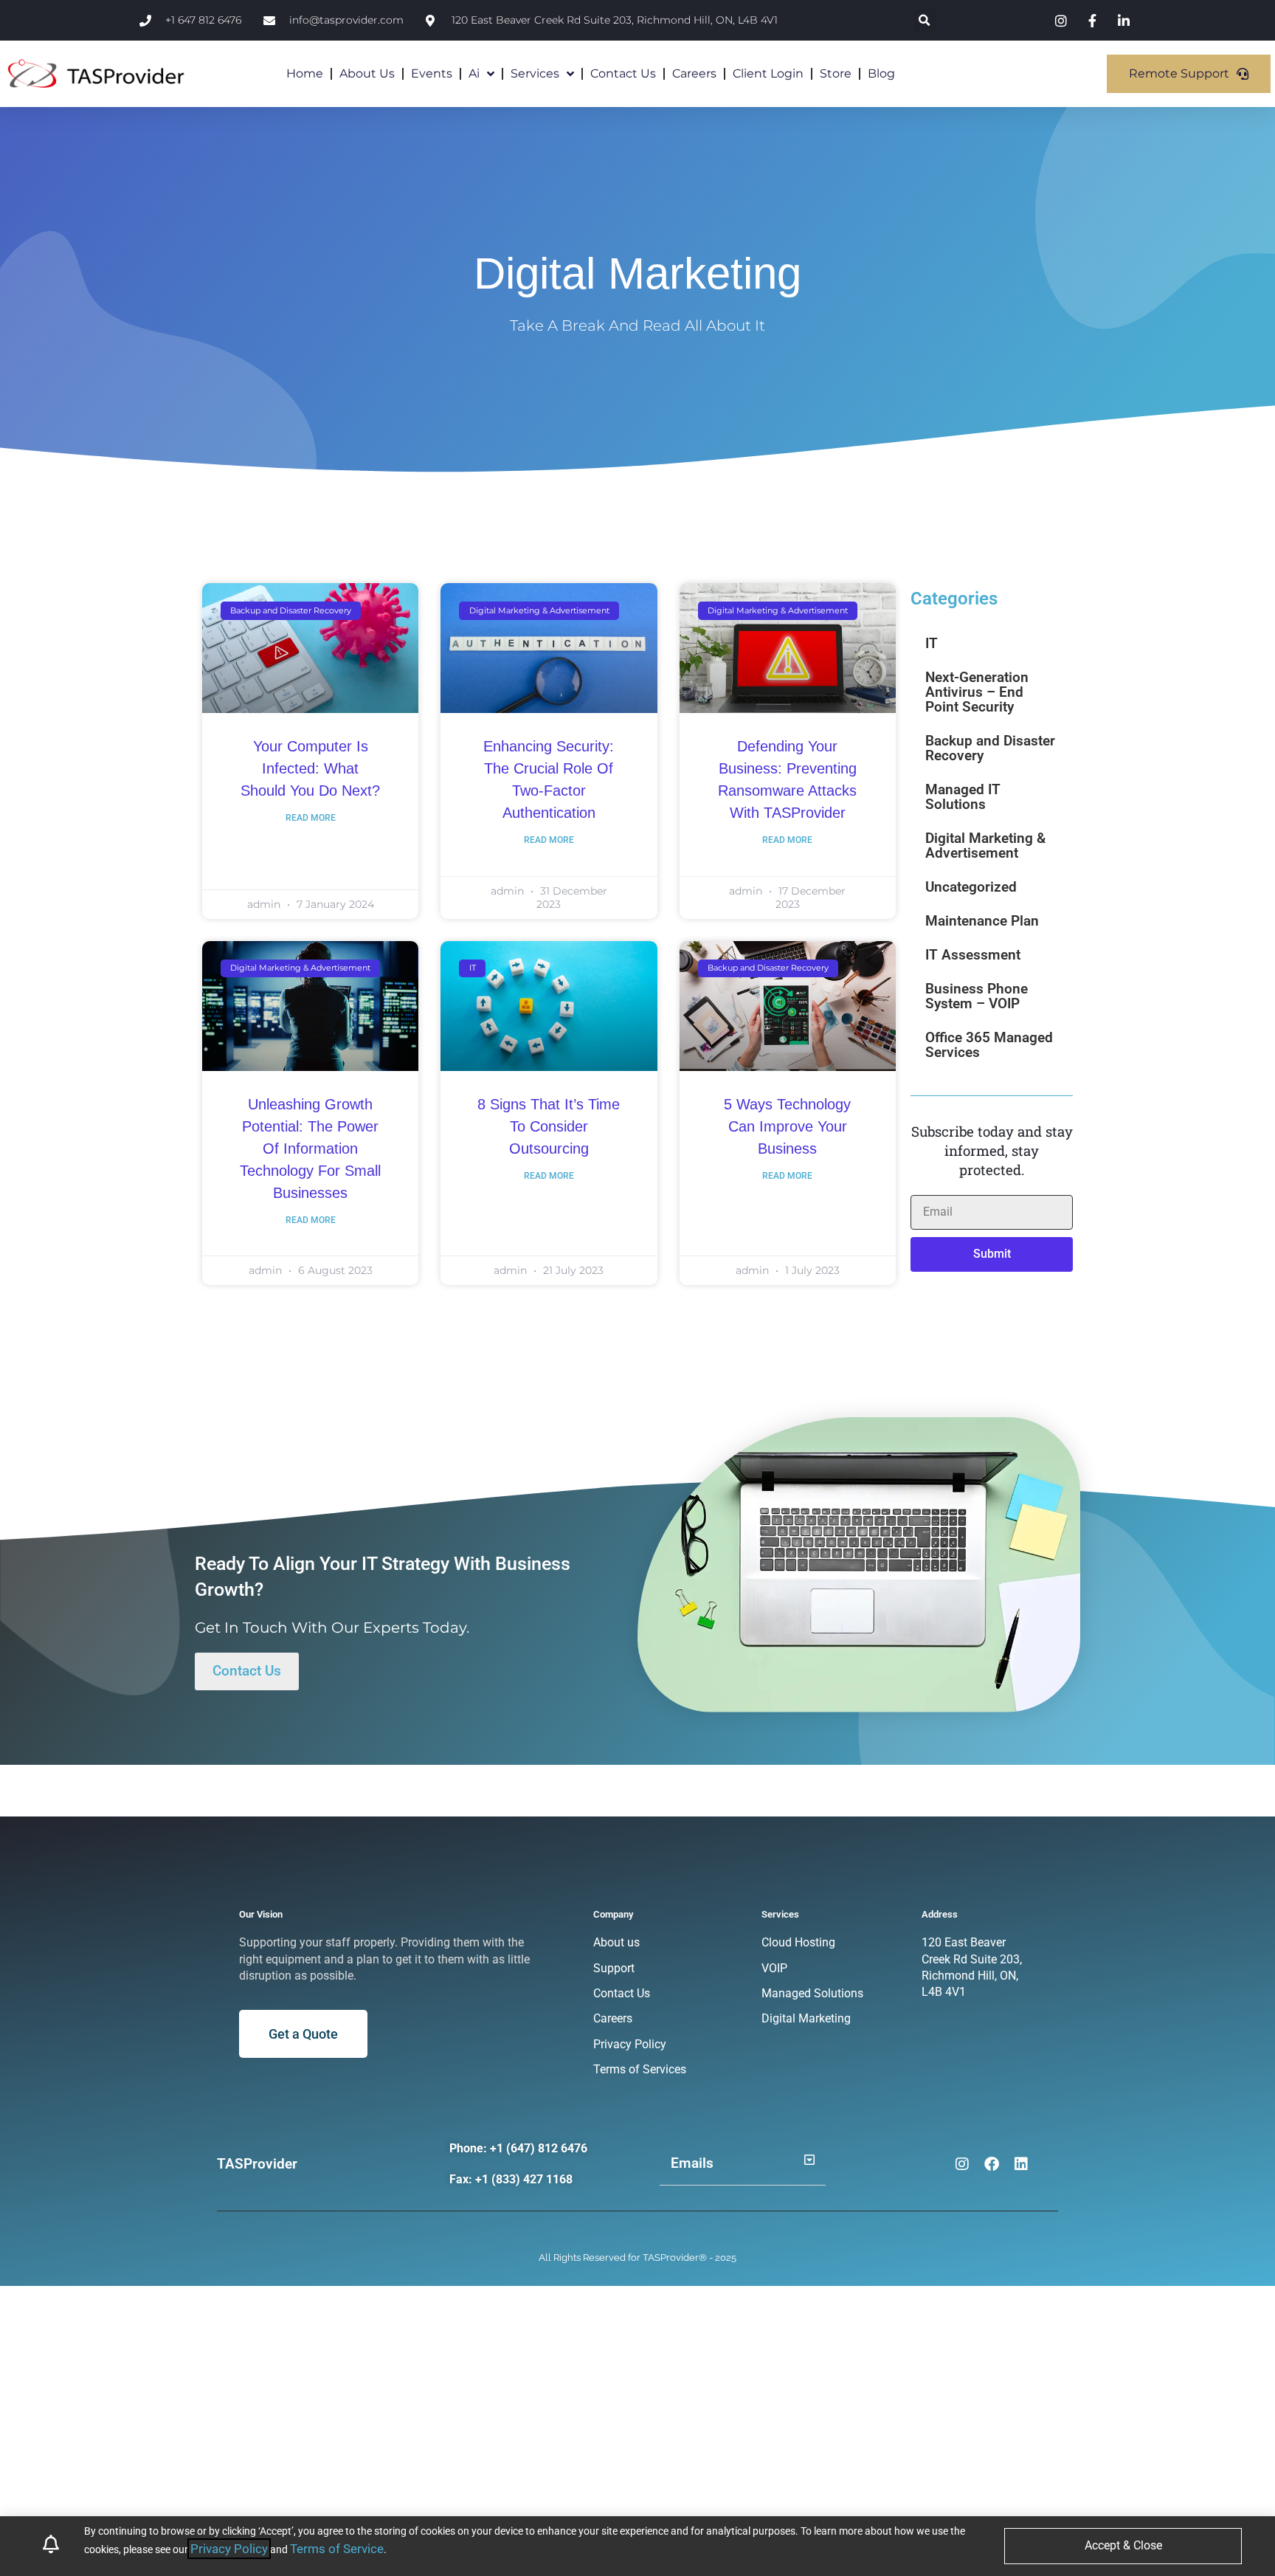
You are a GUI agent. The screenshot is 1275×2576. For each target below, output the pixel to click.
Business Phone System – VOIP (977, 996)
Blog (881, 73)
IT (932, 643)
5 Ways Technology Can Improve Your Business (787, 1126)
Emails (692, 2163)
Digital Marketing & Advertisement (985, 846)
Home (305, 73)
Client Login (768, 73)
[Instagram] (962, 2164)
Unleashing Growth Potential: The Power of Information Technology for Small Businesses (310, 1148)
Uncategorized (971, 887)
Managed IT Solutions (963, 797)
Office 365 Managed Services (989, 1045)
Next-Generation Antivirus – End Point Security (977, 692)
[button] (925, 20)
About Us (367, 73)
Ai (474, 73)
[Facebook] (992, 2164)
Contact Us (623, 73)
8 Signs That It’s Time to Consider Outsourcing (549, 1126)
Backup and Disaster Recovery (990, 748)
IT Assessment (973, 955)
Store (836, 73)
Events (432, 73)
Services (535, 73)
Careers (694, 73)
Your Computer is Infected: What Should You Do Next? (310, 768)
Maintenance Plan (982, 921)
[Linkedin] (1021, 2164)
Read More (311, 818)
